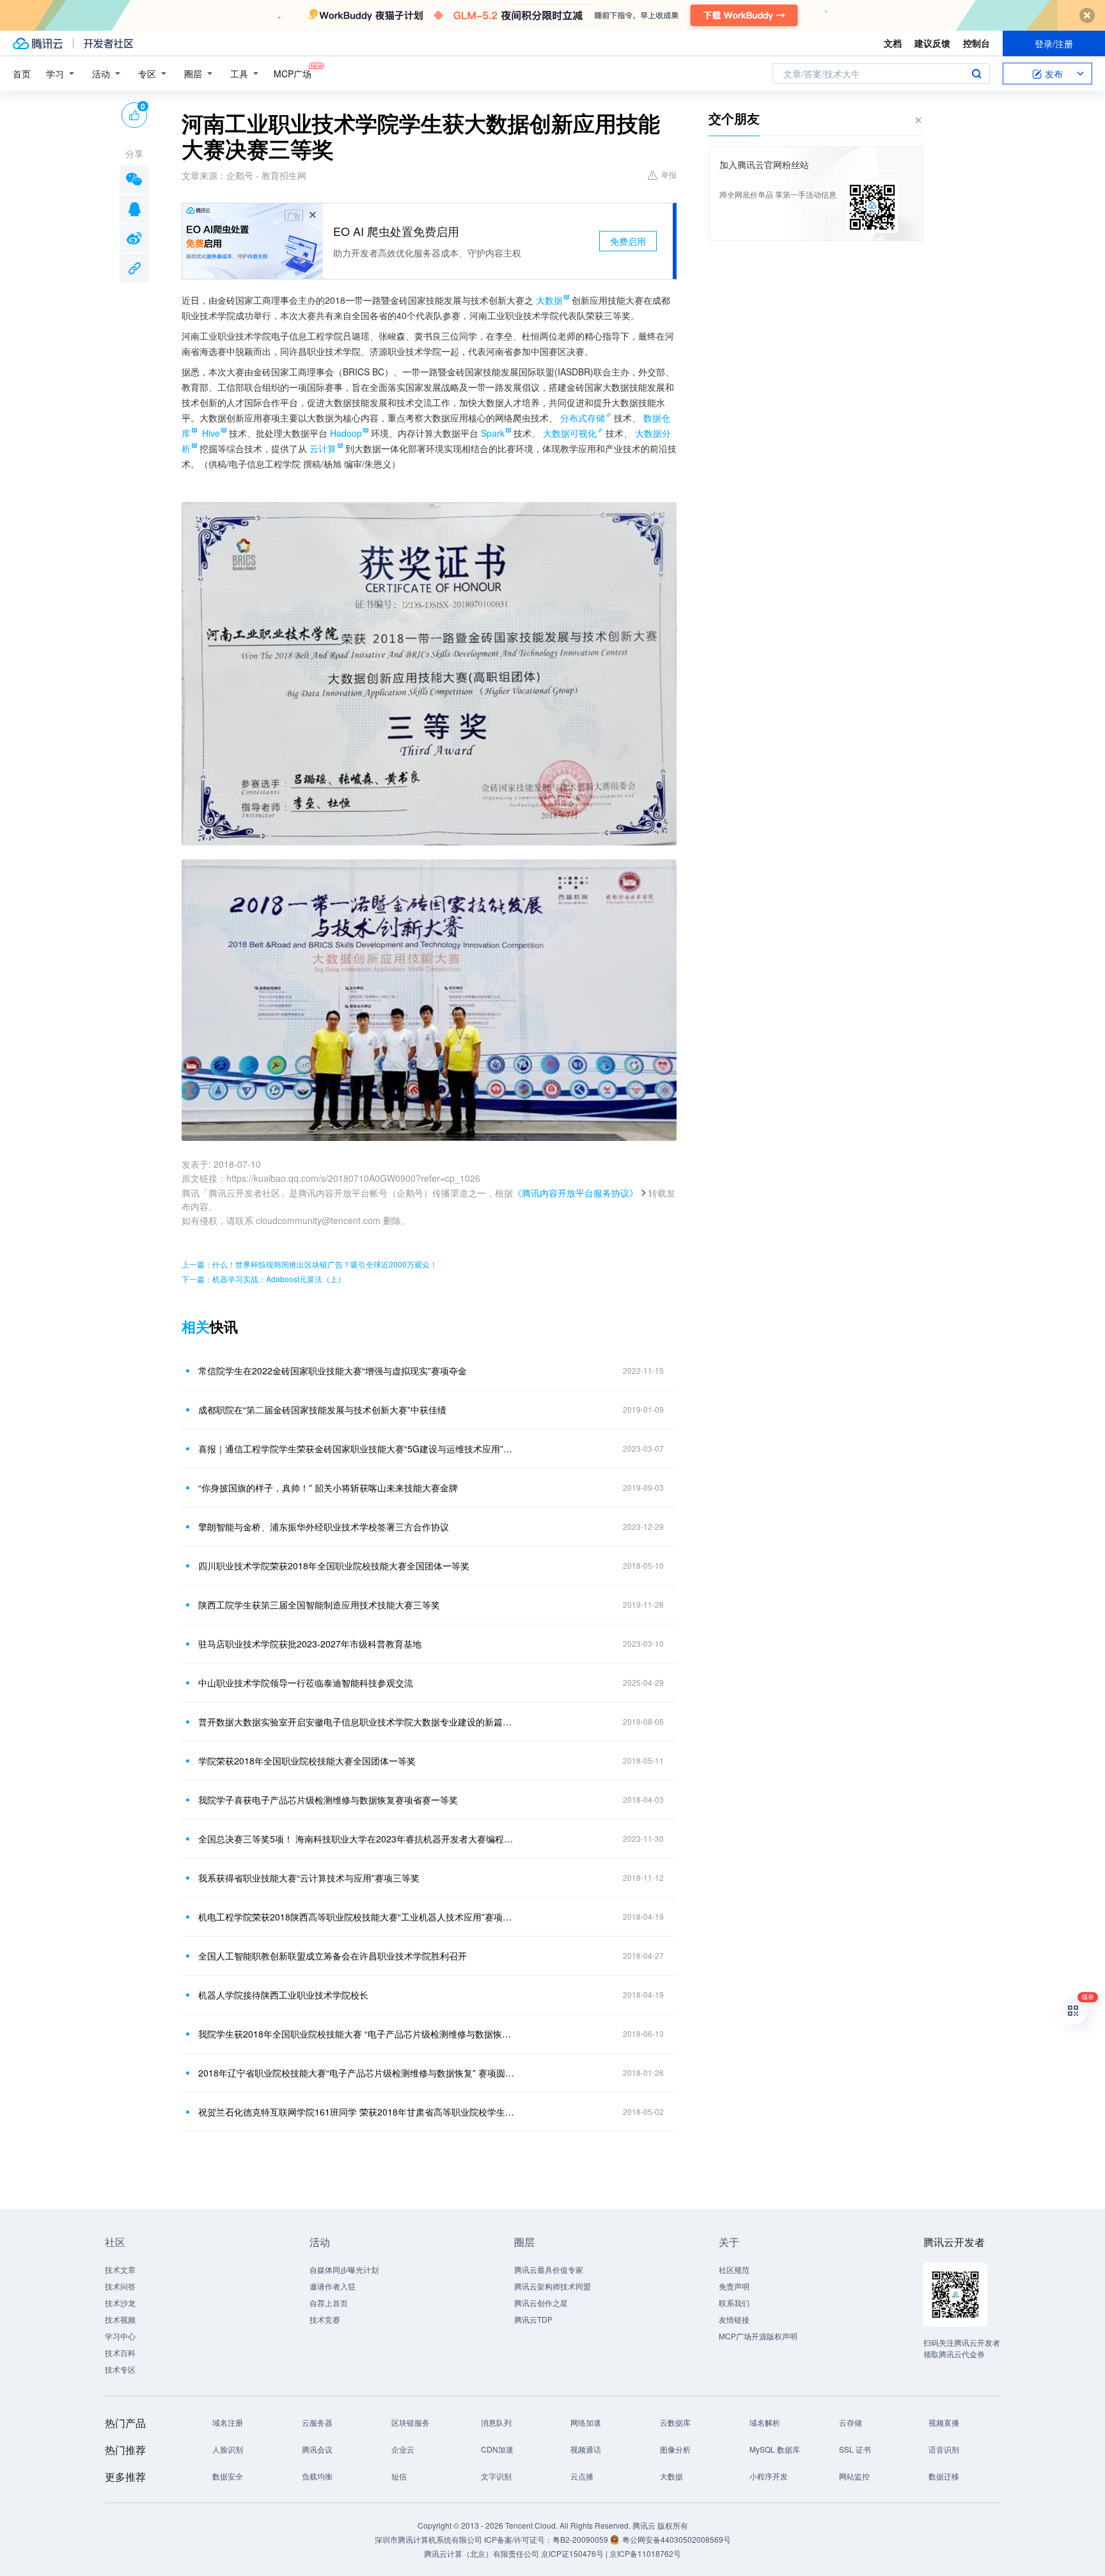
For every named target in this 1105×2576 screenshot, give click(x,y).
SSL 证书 (855, 2449)
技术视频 (120, 2319)
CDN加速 (497, 2449)
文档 (893, 43)
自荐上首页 (329, 2303)
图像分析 (675, 2449)
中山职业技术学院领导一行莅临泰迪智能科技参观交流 (306, 1683)
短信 (399, 2476)
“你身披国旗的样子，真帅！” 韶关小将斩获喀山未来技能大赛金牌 (328, 1488)
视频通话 (586, 2449)
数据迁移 (944, 2476)
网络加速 (586, 2422)
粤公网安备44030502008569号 (677, 2539)
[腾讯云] (38, 43)
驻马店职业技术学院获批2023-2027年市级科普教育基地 (310, 1644)
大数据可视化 (570, 433)
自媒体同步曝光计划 (344, 2269)
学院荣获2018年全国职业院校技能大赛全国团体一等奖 (307, 1761)
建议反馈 (932, 43)
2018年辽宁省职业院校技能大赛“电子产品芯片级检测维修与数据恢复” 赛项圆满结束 (357, 2073)
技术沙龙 (120, 2303)
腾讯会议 (317, 2449)
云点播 (582, 2476)
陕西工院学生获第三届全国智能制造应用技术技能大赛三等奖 (319, 1605)
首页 (22, 74)
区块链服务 (411, 2422)
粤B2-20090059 (581, 2539)
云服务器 (317, 2422)
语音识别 (944, 2449)
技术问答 (120, 2286)
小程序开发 (769, 2476)
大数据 (671, 2476)
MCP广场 (293, 74)
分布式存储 (583, 418)
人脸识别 (228, 2449)
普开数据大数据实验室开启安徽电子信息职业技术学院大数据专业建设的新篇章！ (357, 1722)
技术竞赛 (325, 2319)
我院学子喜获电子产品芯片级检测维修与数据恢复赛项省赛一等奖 (328, 1800)
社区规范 (734, 2269)
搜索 (976, 74)
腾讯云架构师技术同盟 (552, 2286)
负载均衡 (317, 2476)
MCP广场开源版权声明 (758, 2336)
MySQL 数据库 (775, 2449)
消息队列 (496, 2422)
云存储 (850, 2422)
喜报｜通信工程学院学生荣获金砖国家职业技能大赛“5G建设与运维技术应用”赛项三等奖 (357, 1449)
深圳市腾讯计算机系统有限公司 (428, 2539)
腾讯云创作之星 (541, 2303)
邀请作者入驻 (333, 2286)
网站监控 (854, 2476)
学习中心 (120, 2336)
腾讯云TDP (533, 2319)
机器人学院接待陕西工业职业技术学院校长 (283, 1995)
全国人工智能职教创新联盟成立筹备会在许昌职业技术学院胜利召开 (333, 1956)
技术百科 (120, 2352)
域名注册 (228, 2422)
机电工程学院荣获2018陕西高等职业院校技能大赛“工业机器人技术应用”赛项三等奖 (357, 1917)
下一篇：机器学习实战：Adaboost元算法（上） (263, 1279)
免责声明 (734, 2286)
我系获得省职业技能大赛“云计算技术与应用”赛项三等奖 (309, 1878)
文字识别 (496, 2476)
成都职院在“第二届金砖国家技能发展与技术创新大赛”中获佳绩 (322, 1410)
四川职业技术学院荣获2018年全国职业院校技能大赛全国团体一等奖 (334, 1566)
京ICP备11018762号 (645, 2553)
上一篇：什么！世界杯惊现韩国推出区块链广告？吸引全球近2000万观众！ (310, 1264)
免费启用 (628, 241)
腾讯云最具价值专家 (549, 2269)
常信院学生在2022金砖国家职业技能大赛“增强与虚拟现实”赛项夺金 (333, 1370)
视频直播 (944, 2422)
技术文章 (120, 2269)
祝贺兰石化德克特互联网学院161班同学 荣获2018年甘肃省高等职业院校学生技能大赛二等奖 (357, 2112)
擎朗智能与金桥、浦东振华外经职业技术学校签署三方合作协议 (324, 1527)
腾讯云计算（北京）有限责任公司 (482, 2553)
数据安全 (228, 2476)
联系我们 (734, 2303)
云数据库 (675, 2422)
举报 (669, 174)
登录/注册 (1054, 43)
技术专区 (120, 2369)
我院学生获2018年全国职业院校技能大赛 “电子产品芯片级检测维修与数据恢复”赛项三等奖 (357, 2034)
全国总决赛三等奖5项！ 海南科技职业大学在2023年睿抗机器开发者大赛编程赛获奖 (357, 1839)
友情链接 (734, 2319)
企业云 (403, 2449)
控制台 (976, 43)
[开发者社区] (108, 43)
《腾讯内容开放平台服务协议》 (576, 1193)
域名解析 (765, 2422)
